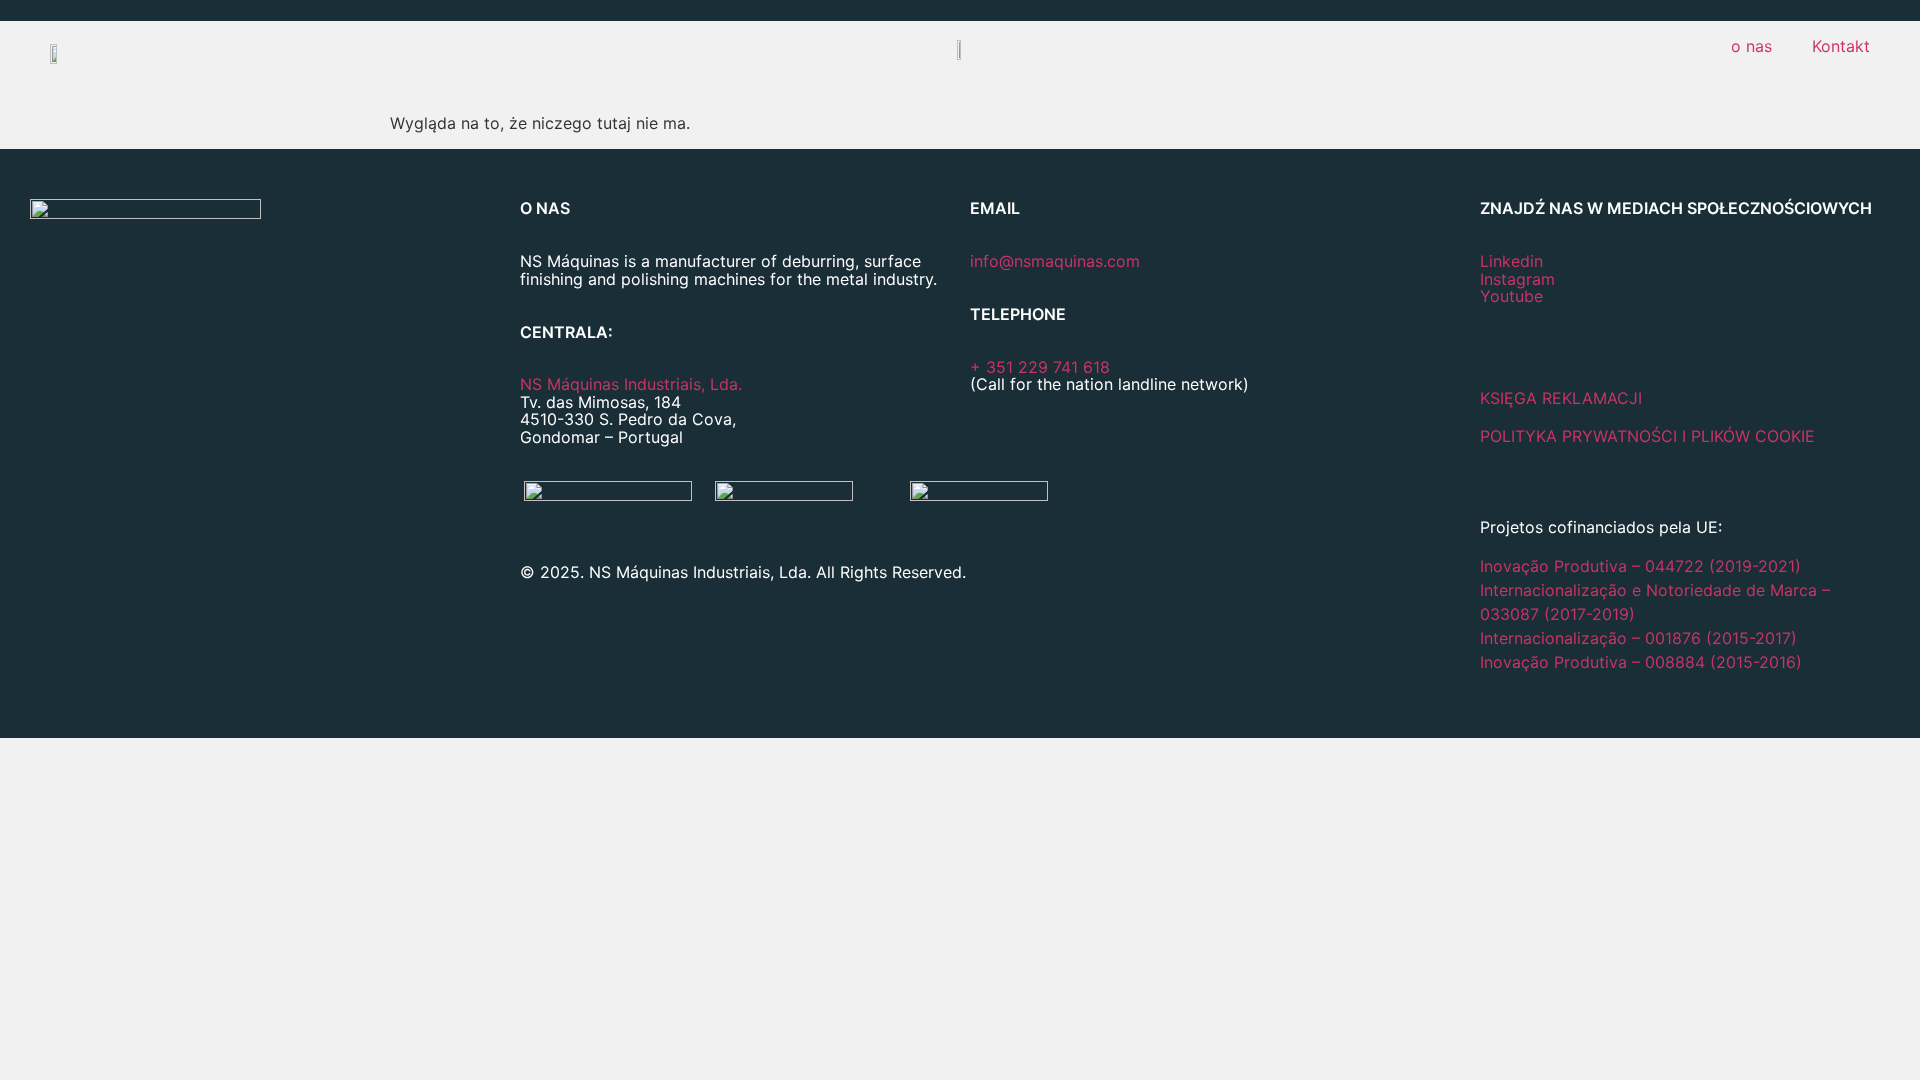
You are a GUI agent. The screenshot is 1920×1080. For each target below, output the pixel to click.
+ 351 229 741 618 (1040, 367)
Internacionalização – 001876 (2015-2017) (1638, 638)
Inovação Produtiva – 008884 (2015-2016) (1641, 662)
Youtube (1511, 296)
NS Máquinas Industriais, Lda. (631, 384)
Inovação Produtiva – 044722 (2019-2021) (1643, 566)
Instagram (1517, 279)
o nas (1751, 46)
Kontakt (1841, 46)
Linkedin (1511, 261)
